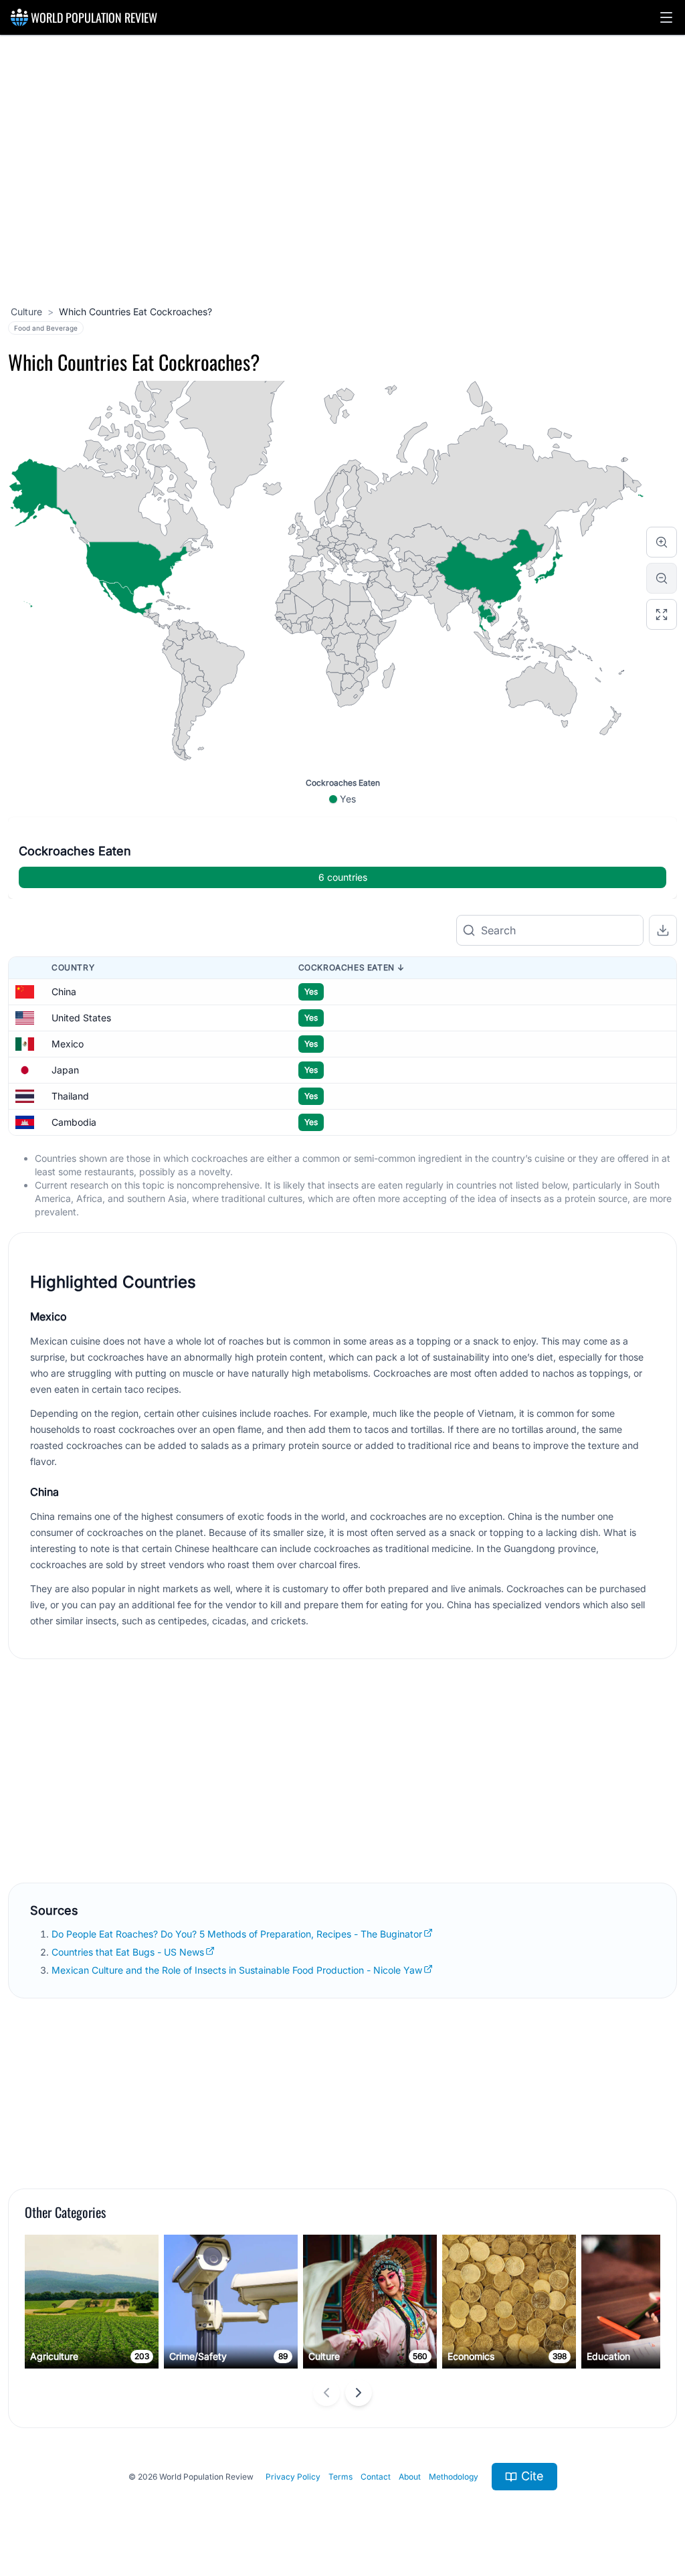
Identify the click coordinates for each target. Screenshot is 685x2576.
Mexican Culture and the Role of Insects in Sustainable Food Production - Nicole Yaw (237, 1970)
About (410, 2477)
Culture (26, 312)
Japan (65, 1070)
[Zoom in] (662, 542)
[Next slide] (359, 2393)
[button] (666, 17)
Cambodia (74, 1122)
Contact (376, 2477)
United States (81, 1018)
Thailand (70, 1096)
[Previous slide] (326, 2393)
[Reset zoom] (662, 614)
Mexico (68, 1044)
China (64, 992)
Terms (340, 2477)
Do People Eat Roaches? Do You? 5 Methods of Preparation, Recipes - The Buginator (237, 1934)
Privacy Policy (293, 2477)
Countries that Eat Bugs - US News (128, 1952)
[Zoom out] (662, 578)
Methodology (454, 2477)
